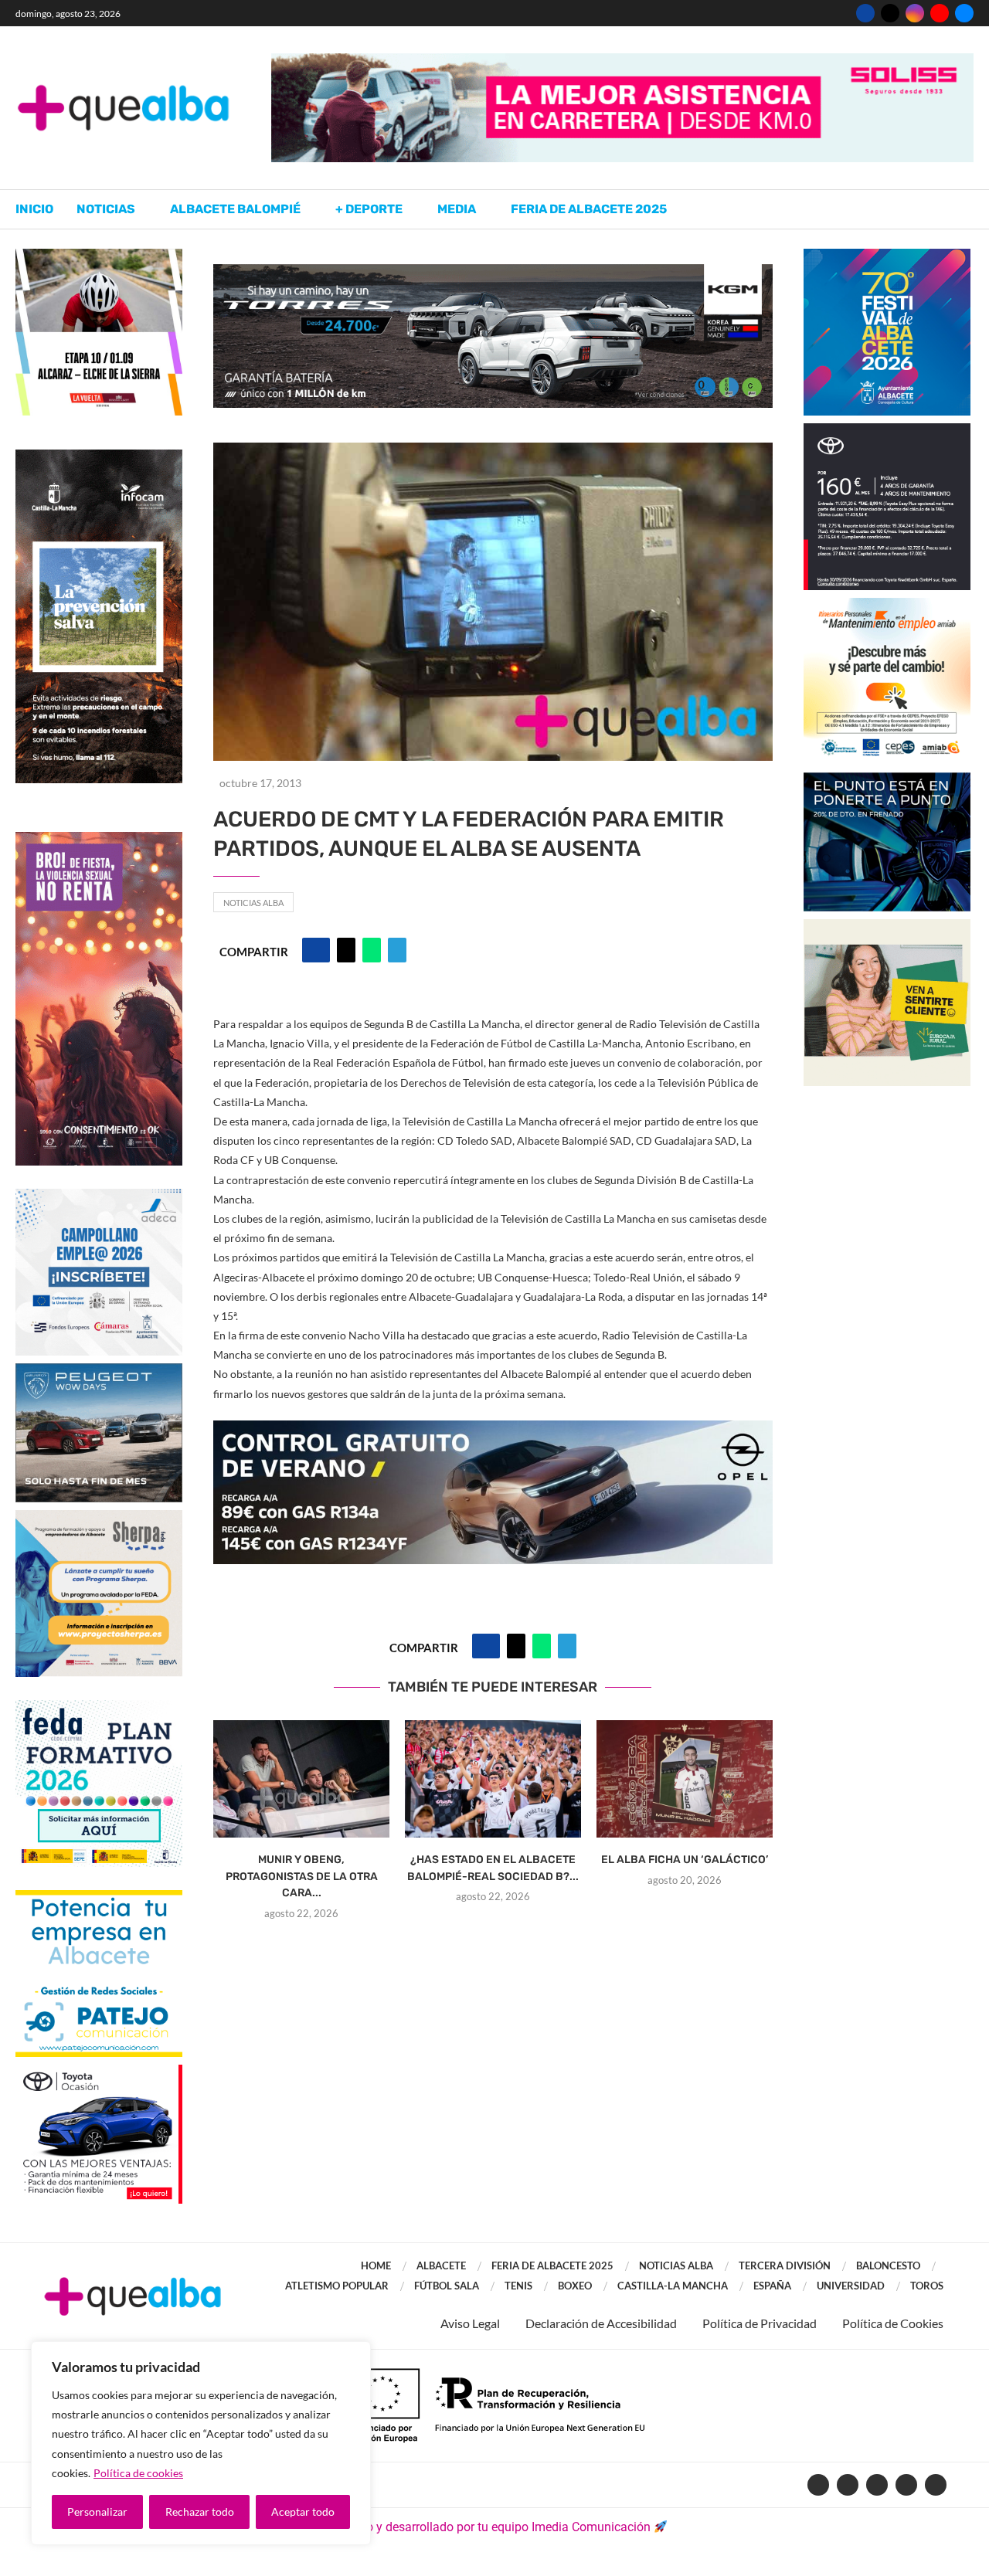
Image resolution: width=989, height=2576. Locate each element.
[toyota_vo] (99, 2075)
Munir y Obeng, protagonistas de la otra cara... (302, 1876)
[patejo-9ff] (99, 1897)
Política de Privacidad (760, 2323)
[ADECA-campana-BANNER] (99, 1196)
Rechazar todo (200, 2512)
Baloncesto (888, 2265)
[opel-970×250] (493, 1431)
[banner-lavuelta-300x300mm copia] (99, 256)
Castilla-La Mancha (673, 2286)
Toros (927, 2286)
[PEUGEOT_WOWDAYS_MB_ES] (99, 1371)
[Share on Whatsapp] (372, 950)
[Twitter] (890, 13)
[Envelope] (936, 2485)
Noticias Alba (253, 903)
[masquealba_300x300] (99, 1517)
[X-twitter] (848, 2485)
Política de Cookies (893, 2323)
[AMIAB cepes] (887, 605)
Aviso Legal (470, 2323)
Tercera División (785, 2265)
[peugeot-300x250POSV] (887, 780)
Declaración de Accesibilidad (601, 2323)
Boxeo (575, 2286)
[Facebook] (865, 13)
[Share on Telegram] (397, 950)
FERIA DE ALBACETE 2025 (552, 2265)
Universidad (851, 2286)
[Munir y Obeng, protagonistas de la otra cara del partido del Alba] (301, 1779)
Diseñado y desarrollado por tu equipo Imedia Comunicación (486, 2527)
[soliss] (622, 61)
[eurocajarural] (887, 927)
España (772, 2286)
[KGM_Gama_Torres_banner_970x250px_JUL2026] (493, 272)
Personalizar (97, 2512)
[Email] (964, 13)
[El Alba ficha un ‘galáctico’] (685, 1779)
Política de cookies (138, 2473)
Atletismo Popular (337, 2286)
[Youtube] (940, 13)
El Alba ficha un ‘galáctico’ (685, 1860)
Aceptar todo (303, 2512)
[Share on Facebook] (316, 950)
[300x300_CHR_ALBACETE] (887, 431)
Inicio (34, 209)
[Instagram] (915, 13)
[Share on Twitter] (346, 950)
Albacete (441, 2265)
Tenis (518, 2286)
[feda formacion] (99, 1707)
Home (376, 2265)
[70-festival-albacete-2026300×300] (887, 256)
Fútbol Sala (447, 2286)
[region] (201, 2443)
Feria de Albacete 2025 (589, 209)
